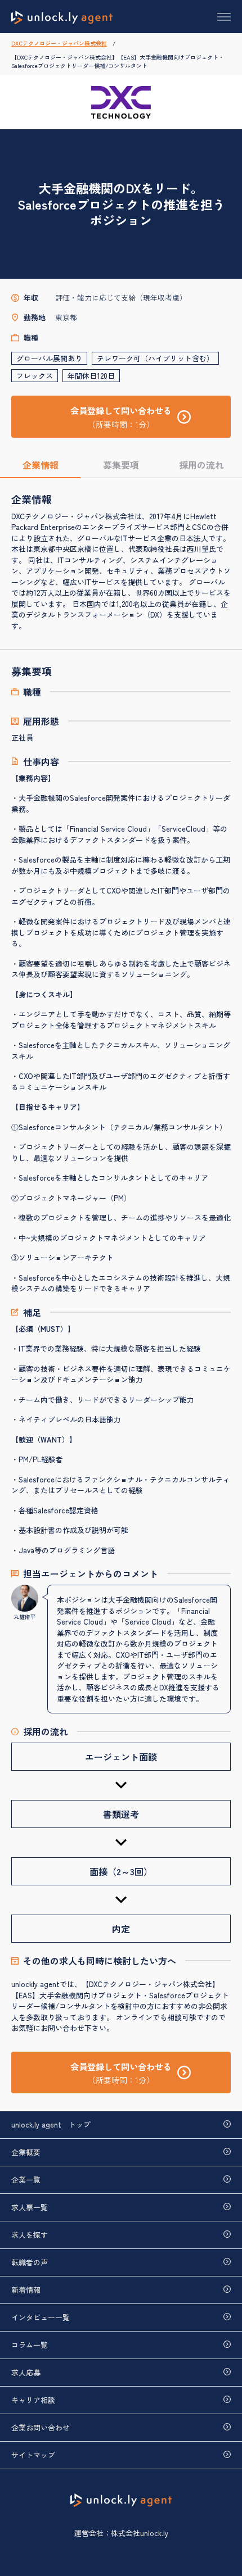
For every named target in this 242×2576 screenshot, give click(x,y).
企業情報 (41, 465)
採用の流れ (201, 465)
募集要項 (121, 465)
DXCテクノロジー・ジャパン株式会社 (59, 43)
